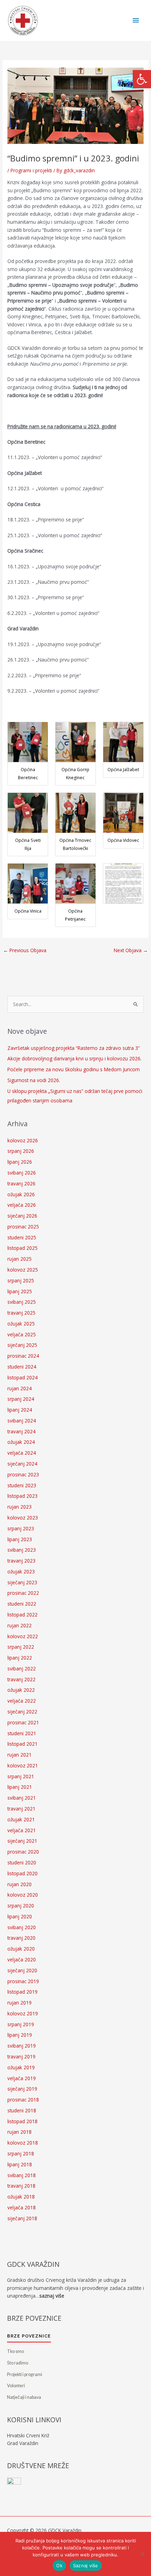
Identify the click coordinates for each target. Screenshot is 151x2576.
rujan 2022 (19, 1625)
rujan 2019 (19, 2003)
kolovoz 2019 (23, 2013)
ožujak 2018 (21, 2197)
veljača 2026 (22, 1205)
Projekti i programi (25, 2374)
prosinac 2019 (23, 1981)
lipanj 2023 (20, 1539)
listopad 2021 (22, 1744)
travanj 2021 (21, 1809)
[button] (142, 79)
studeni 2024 (22, 1367)
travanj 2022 (21, 1679)
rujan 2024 (19, 1388)
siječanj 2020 (22, 1970)
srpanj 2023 (21, 1528)
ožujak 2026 (21, 1194)
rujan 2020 (19, 1884)
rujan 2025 (19, 1259)
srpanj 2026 (21, 1151)
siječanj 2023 (22, 1582)
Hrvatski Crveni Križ (28, 2435)
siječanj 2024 (22, 1464)
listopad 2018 (22, 2121)
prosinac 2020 (23, 1852)
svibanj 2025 (22, 1302)
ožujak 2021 (21, 1819)
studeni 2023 (22, 1485)
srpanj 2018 (21, 2153)
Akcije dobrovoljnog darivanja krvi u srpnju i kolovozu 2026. (74, 1058)
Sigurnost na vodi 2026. (34, 1080)
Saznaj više (86, 2565)
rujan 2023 (19, 1507)
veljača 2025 (22, 1334)
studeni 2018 (22, 2110)
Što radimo (18, 2363)
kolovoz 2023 (23, 1518)
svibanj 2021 (22, 1798)
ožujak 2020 (21, 1949)
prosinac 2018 (23, 2100)
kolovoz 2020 (23, 1895)
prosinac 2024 (23, 1356)
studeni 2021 (22, 1733)
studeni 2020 (22, 1862)
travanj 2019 (21, 2056)
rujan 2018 (19, 2132)
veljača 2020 (22, 1959)
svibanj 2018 (22, 2175)
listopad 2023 (22, 1496)
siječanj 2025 (22, 1345)
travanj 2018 (21, 2186)
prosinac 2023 (23, 1474)
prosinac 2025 (23, 1227)
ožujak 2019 (21, 2067)
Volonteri (16, 2386)
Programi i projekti (31, 170)
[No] (142, 2554)
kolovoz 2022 (23, 1636)
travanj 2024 (21, 1431)
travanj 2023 (21, 1561)
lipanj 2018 (20, 2164)
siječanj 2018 (22, 2218)
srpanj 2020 (21, 1906)
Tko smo (15, 2351)
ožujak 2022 (21, 1690)
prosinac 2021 (23, 1722)
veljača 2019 (22, 2078)
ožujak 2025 (21, 1324)
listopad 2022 (22, 1615)
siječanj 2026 (22, 1216)
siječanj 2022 (22, 1712)
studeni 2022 (22, 1604)
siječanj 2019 (22, 2089)
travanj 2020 (21, 1938)
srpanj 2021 (21, 1776)
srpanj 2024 (21, 1399)
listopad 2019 (22, 1992)
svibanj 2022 (22, 1668)
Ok (59, 2565)
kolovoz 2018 (23, 2143)
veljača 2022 (22, 1701)
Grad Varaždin (23, 2443)
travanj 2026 (21, 1183)
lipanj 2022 (20, 1658)
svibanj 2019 (22, 2046)
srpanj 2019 (21, 2024)
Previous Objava (25, 950)
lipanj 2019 (20, 2035)
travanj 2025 (21, 1313)
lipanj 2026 (20, 1162)
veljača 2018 (22, 2207)
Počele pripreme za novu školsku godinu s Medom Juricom (74, 1069)
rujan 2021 (19, 1755)
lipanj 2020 (20, 1916)
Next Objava (131, 950)
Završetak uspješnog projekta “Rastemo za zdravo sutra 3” (74, 1048)
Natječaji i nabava (24, 2397)
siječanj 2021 (22, 1841)
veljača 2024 (22, 1453)
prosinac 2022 (23, 1593)
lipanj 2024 (20, 1410)
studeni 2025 (22, 1237)
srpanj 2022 (21, 1647)
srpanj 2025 (21, 1280)
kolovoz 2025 (23, 1270)
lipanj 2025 (20, 1291)
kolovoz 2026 (23, 1140)
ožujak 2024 (21, 1442)
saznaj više (52, 2296)
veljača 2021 (22, 1830)
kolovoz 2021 (23, 1765)
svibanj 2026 (22, 1173)
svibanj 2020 (22, 1927)
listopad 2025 (22, 1248)
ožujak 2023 (21, 1571)
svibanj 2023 (22, 1550)
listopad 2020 (22, 1873)
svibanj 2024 (22, 1421)
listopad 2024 (22, 1377)
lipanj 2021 (20, 1787)
